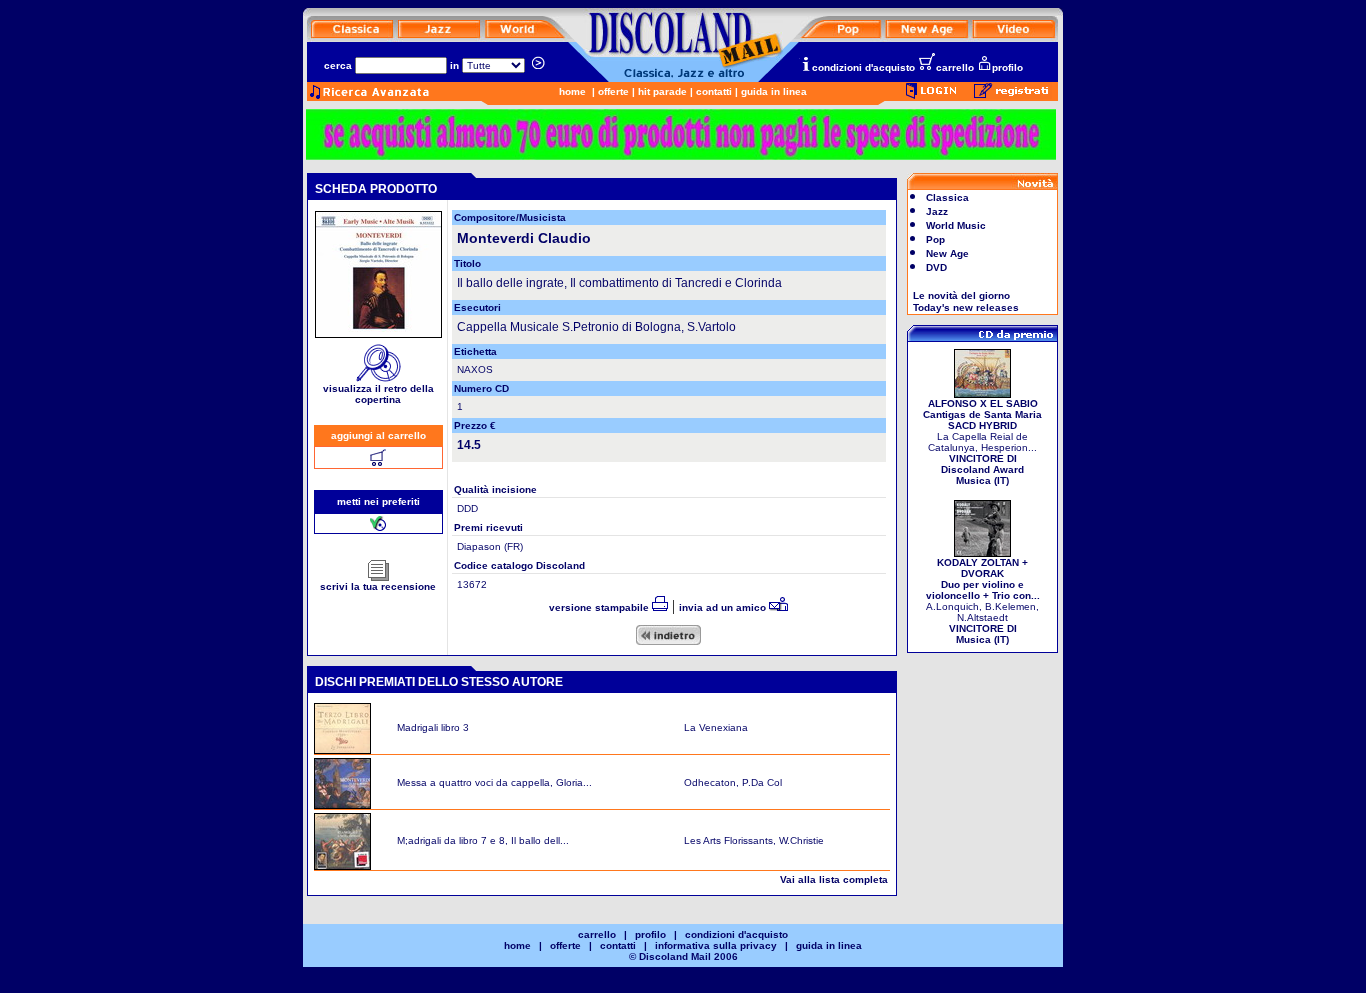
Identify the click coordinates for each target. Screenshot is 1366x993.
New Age (947, 253)
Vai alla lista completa (834, 879)
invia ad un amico (724, 607)
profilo (1007, 67)
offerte (613, 91)
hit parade (662, 91)
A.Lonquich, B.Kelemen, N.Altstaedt (983, 601)
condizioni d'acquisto (863, 67)
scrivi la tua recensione (378, 586)
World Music (956, 225)
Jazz (937, 211)
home (572, 91)
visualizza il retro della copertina (378, 394)
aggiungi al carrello (378, 435)
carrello (955, 67)
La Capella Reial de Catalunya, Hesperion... (982, 442)
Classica (947, 197)
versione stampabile (600, 607)
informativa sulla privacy (716, 945)
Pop (935, 239)
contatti (714, 91)
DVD (936, 267)
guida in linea (774, 91)
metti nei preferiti (378, 501)
